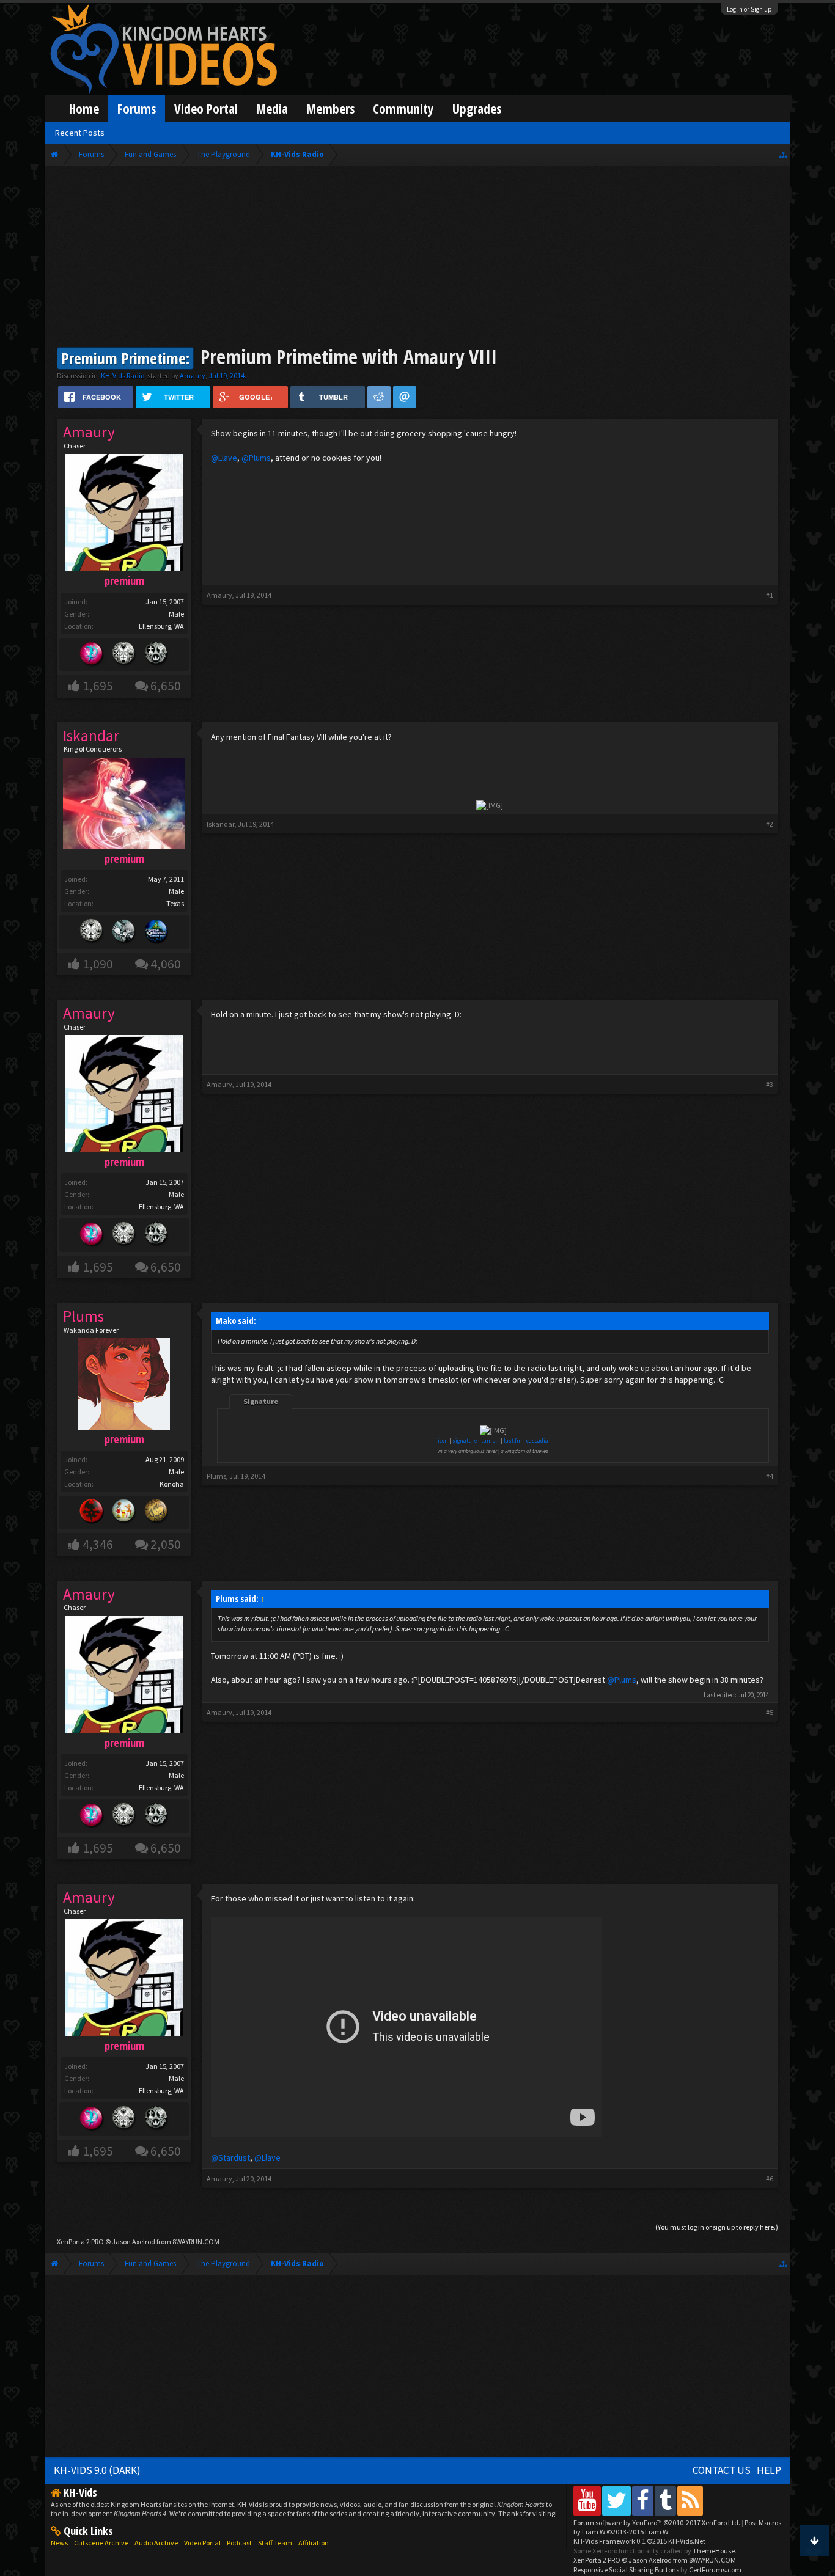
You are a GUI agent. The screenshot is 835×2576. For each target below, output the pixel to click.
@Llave (224, 458)
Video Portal (206, 108)
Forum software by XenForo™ (657, 2523)
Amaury (193, 375)
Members (330, 108)
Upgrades (477, 108)
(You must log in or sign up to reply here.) (717, 2227)
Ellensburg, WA (161, 626)
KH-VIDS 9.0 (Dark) (97, 2470)
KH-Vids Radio (123, 375)
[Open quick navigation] (783, 154)
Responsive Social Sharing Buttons (626, 2570)
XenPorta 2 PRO (80, 2241)
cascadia (537, 1440)
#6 (770, 2179)
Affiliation (314, 2543)
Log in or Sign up (749, 9)
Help (769, 2470)
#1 (770, 595)
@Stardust (230, 2157)
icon (443, 1440)
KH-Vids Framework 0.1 (639, 2541)
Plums (216, 1476)
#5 (770, 1712)
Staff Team (275, 2543)
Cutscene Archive (101, 2543)
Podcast (239, 2543)
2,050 (166, 1544)
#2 (770, 824)
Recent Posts (80, 133)
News (59, 2543)
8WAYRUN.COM (196, 2241)
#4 (770, 1476)
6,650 (166, 686)
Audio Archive (156, 2543)
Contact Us (722, 2470)
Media (272, 108)
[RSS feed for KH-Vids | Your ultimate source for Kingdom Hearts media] (690, 2501)
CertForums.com (715, 2570)
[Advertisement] (418, 258)
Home (84, 108)
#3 (770, 1084)
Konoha (172, 1484)
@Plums (256, 458)
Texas (175, 903)
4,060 (166, 964)
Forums (137, 108)
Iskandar (221, 824)
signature (465, 1440)
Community (403, 108)
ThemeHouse (714, 2551)
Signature (261, 1401)
